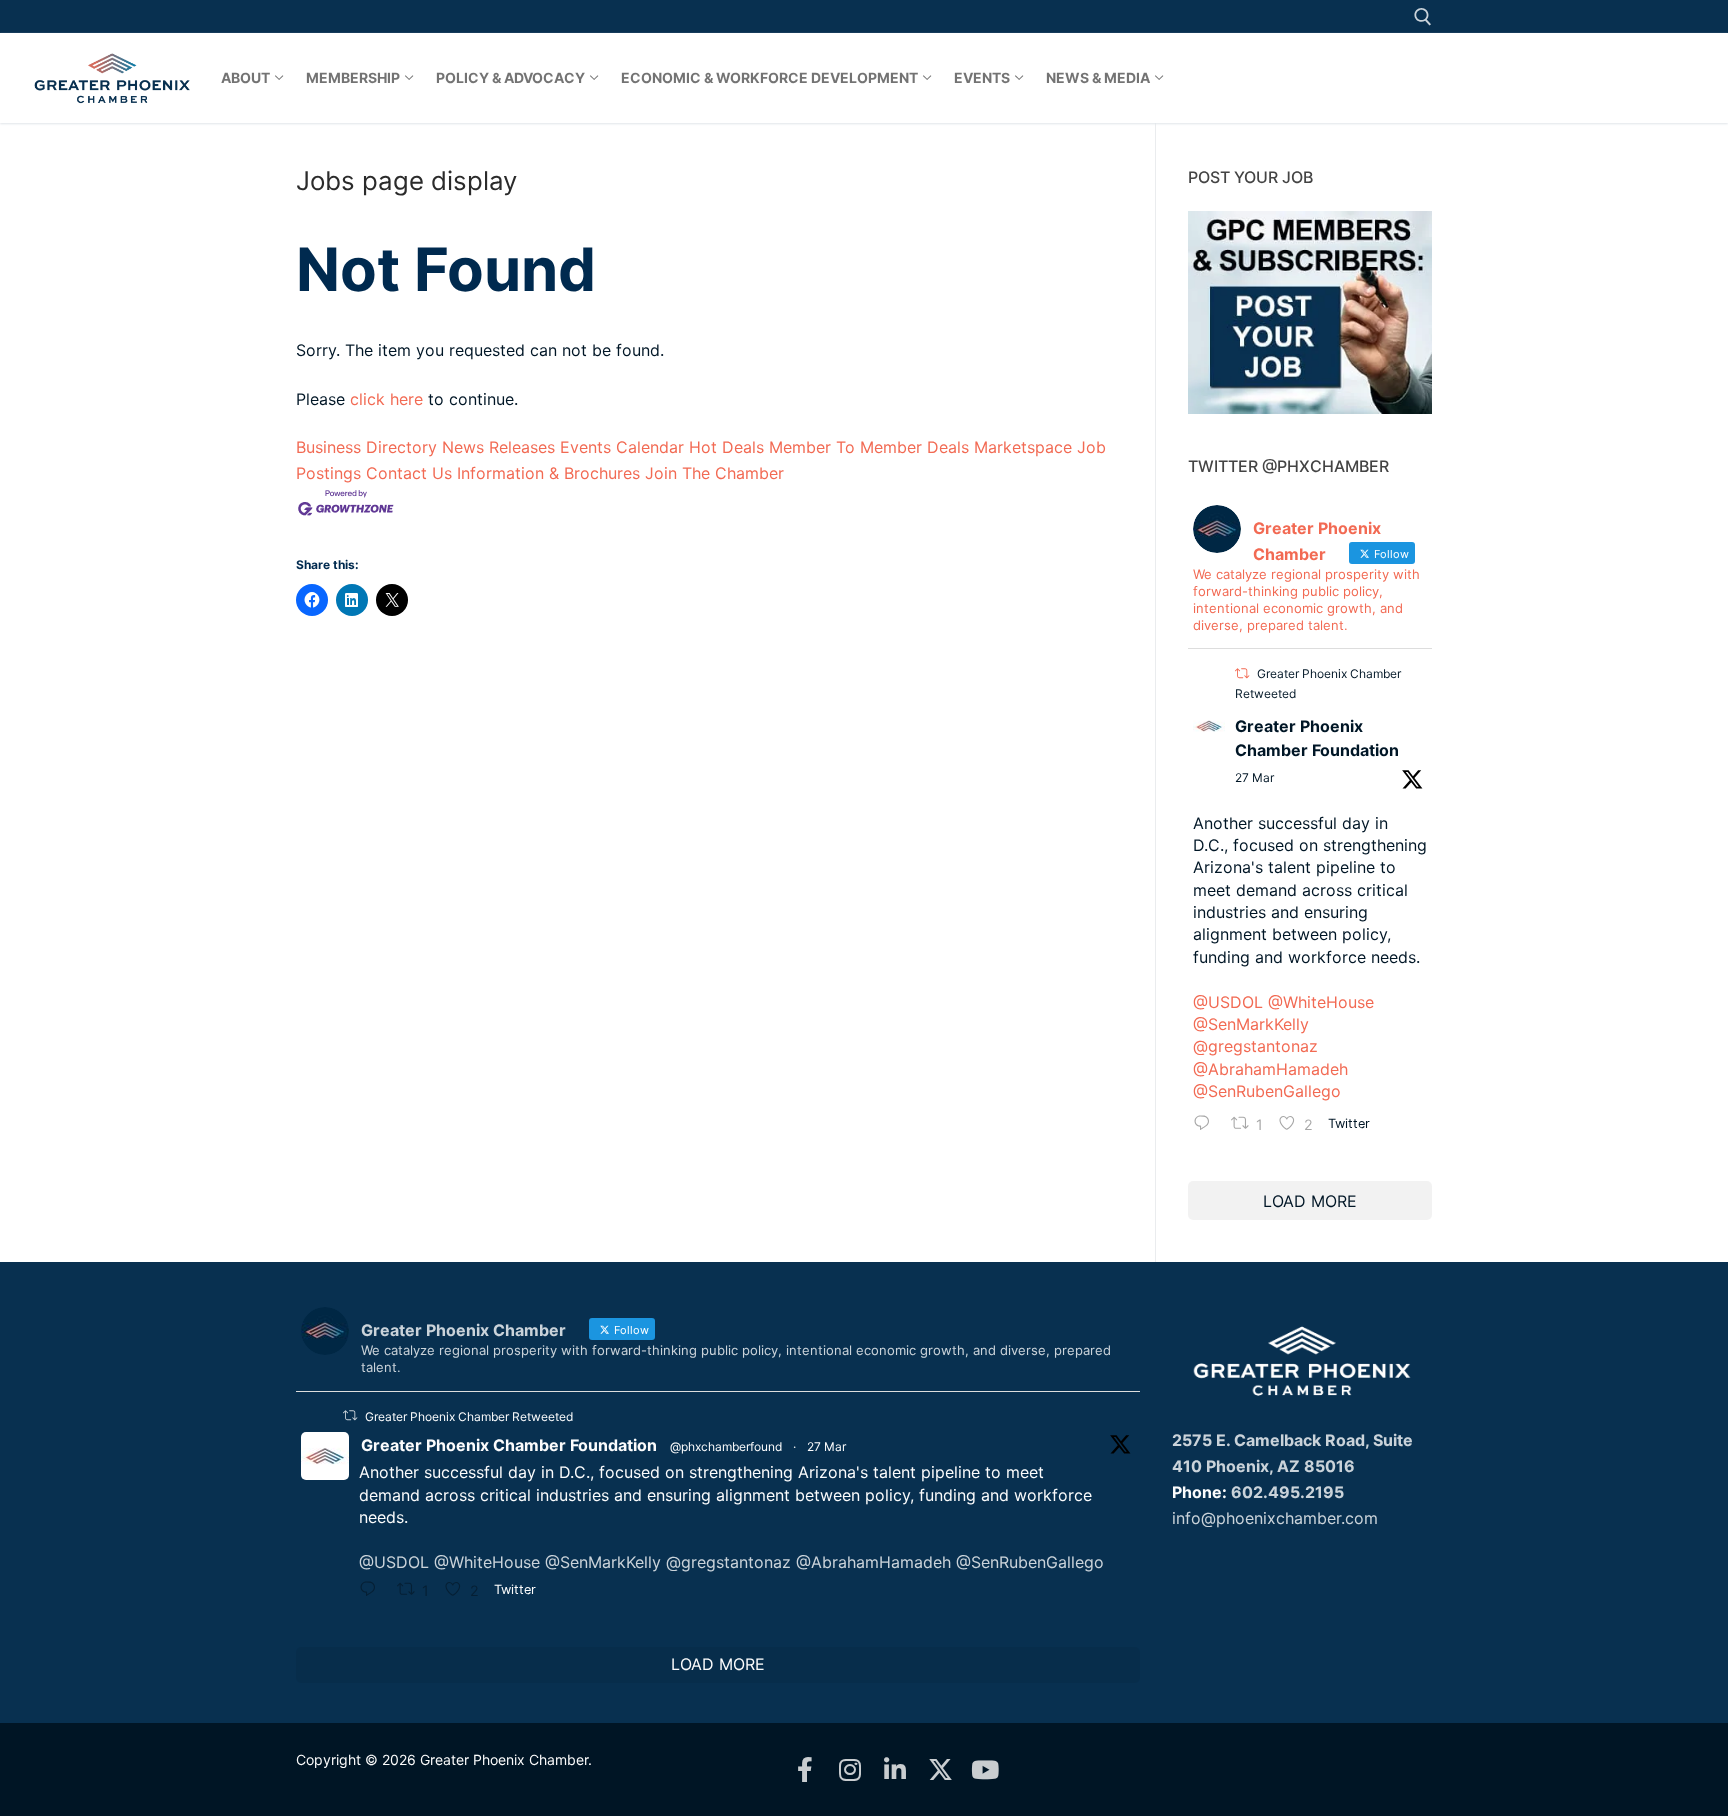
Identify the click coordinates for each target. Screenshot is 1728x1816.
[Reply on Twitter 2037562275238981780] (1207, 1126)
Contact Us (409, 473)
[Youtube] (985, 1769)
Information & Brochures (548, 473)
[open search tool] (1423, 17)
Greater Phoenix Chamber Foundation (1317, 738)
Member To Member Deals (869, 447)
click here (386, 399)
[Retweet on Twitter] (1242, 673)
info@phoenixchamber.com (1275, 1518)
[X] (940, 1769)
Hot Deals (726, 447)
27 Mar (1254, 777)
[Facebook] (805, 1769)
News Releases (498, 447)
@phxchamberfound (726, 1446)
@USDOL (1228, 1002)
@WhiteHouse (1321, 1002)
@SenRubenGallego (1267, 1091)
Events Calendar (622, 447)
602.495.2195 (1287, 1492)
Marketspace (1023, 447)
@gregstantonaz (1255, 1046)
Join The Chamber (714, 473)
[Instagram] (850, 1769)
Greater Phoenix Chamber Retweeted (469, 1416)
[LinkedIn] (895, 1769)
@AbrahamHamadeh (1270, 1069)
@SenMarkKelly (1251, 1024)
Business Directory (366, 447)
